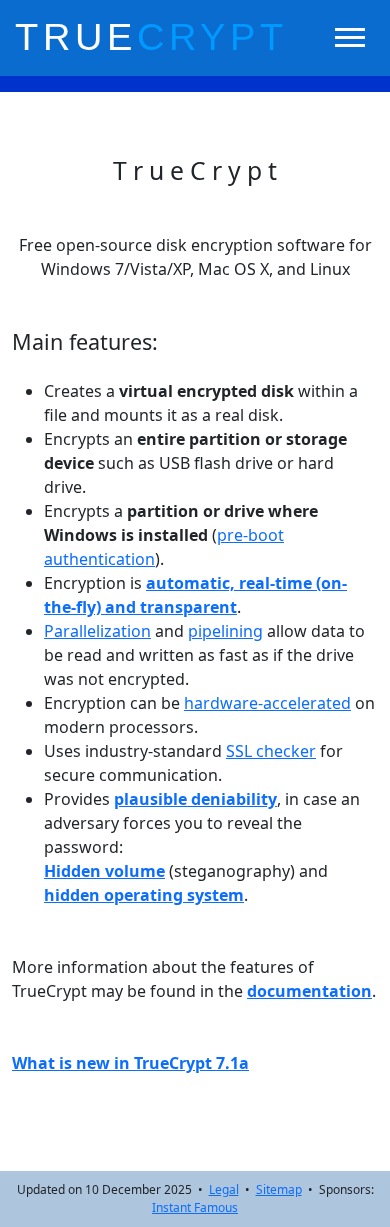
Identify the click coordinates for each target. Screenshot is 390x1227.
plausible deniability (195, 799)
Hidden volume (104, 871)
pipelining (225, 631)
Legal (224, 1189)
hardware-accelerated (267, 703)
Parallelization (97, 631)
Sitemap (279, 1189)
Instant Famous (195, 1207)
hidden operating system (144, 895)
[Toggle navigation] (350, 37)
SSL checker (271, 751)
